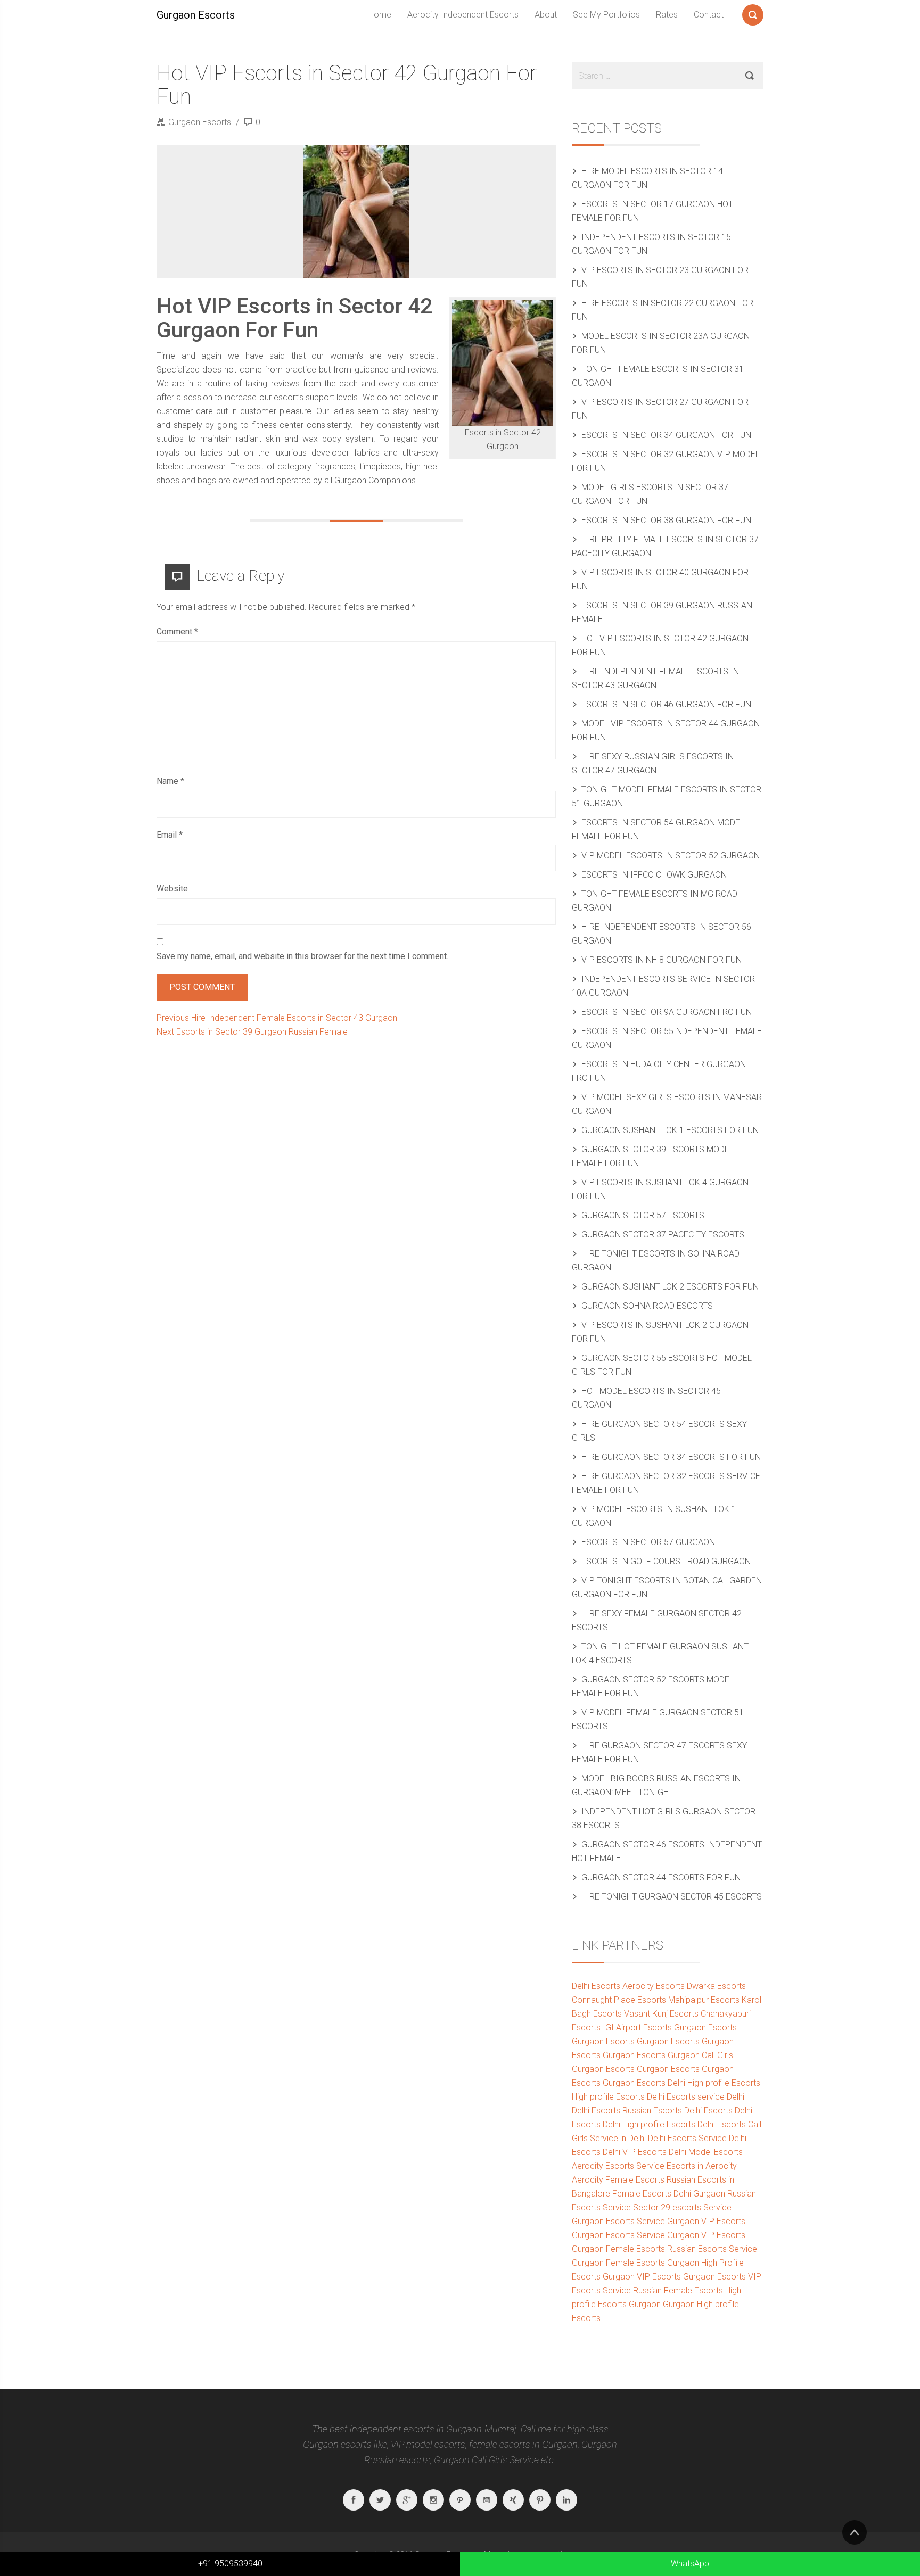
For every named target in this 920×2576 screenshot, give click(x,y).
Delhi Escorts (596, 1986)
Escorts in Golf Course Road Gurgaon (666, 1561)
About (546, 15)
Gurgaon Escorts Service (618, 2221)
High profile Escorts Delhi (618, 2097)
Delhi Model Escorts (706, 2152)
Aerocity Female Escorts (618, 2180)
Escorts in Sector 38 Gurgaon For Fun (666, 520)
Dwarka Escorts (716, 1986)
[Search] (753, 13)
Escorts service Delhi (705, 2097)
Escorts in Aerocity (702, 2166)
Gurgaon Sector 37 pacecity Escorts (663, 1235)
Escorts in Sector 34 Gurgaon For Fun (666, 435)
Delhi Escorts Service (687, 2138)
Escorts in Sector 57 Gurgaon (648, 1542)
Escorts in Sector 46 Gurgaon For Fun (666, 704)
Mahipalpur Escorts (704, 2000)
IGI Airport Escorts (637, 2028)
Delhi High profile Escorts (714, 2083)
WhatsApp (690, 2563)
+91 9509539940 (230, 2563)
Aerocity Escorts (654, 1986)
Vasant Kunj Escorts (661, 2014)
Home (380, 15)
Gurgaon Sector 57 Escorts (643, 1215)
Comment (177, 631)
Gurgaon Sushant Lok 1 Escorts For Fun (670, 1130)
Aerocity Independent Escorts (463, 15)
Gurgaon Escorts (196, 15)
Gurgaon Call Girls (700, 2055)
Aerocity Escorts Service (618, 2166)
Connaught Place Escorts (619, 2000)
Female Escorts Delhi (652, 2194)
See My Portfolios (606, 15)
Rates (667, 15)
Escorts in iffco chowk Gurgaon (654, 875)
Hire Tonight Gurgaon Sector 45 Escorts (672, 1897)
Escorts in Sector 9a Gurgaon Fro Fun (667, 1012)
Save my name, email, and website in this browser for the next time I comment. (302, 956)
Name (170, 781)
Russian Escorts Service (712, 2249)
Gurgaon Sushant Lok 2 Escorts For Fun (670, 1287)
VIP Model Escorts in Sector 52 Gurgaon (671, 856)
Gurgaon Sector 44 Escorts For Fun (661, 1877)
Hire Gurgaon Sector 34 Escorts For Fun (671, 1457)
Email (170, 835)
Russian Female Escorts (678, 2290)
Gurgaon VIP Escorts (706, 2221)
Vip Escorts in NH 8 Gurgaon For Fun (662, 960)
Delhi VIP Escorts (635, 2152)
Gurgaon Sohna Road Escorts (647, 1306)
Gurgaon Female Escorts (618, 2249)
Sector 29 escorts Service (682, 2207)
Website (172, 889)
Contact (709, 15)
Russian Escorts (652, 2111)
